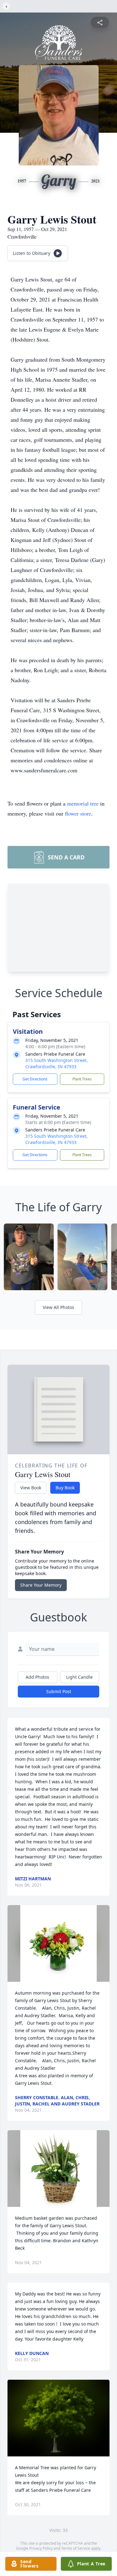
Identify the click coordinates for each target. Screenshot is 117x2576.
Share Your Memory (41, 1585)
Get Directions (35, 1079)
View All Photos (58, 1307)
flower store (78, 813)
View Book (31, 1488)
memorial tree (83, 803)
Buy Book (65, 1488)
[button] (58, 1943)
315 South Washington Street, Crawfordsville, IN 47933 (56, 1063)
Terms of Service (76, 2548)
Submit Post (59, 1691)
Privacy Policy (41, 2548)
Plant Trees (82, 1079)
